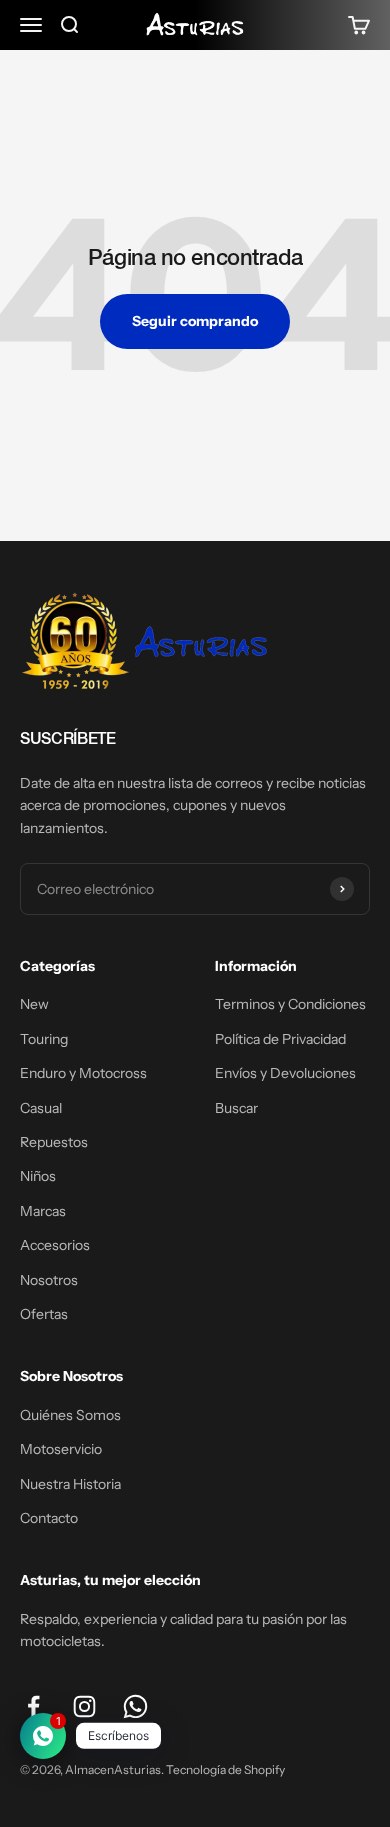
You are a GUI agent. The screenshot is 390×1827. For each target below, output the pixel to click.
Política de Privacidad (280, 1039)
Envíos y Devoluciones (285, 1073)
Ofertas (44, 1314)
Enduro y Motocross (83, 1073)
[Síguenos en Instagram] (84, 1706)
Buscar (236, 1108)
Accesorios (55, 1245)
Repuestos (54, 1142)
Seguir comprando (195, 321)
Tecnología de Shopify (225, 1769)
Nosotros (49, 1280)
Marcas (43, 1211)
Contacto (49, 1518)
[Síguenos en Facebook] (33, 1706)
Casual (41, 1108)
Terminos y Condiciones (290, 1004)
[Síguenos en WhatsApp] (135, 1706)
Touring (44, 1039)
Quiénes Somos (70, 1415)
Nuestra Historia (70, 1484)
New (34, 1004)
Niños (38, 1176)
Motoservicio (61, 1449)
